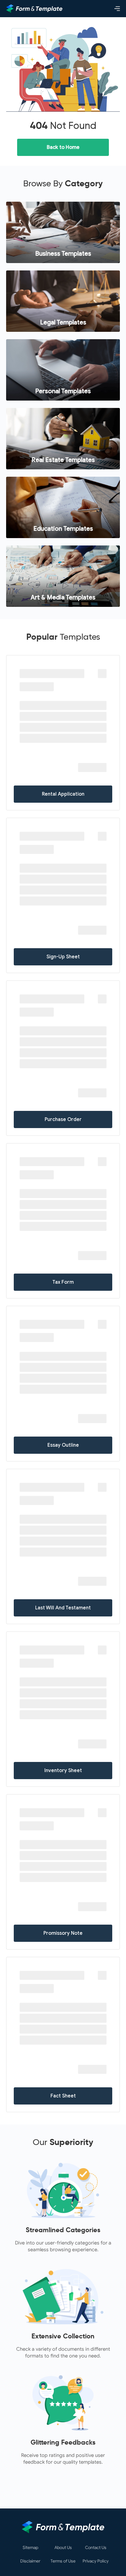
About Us (63, 2548)
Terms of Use (63, 2561)
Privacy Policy (96, 2561)
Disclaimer (30, 2561)
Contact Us (96, 2548)
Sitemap (30, 2548)
